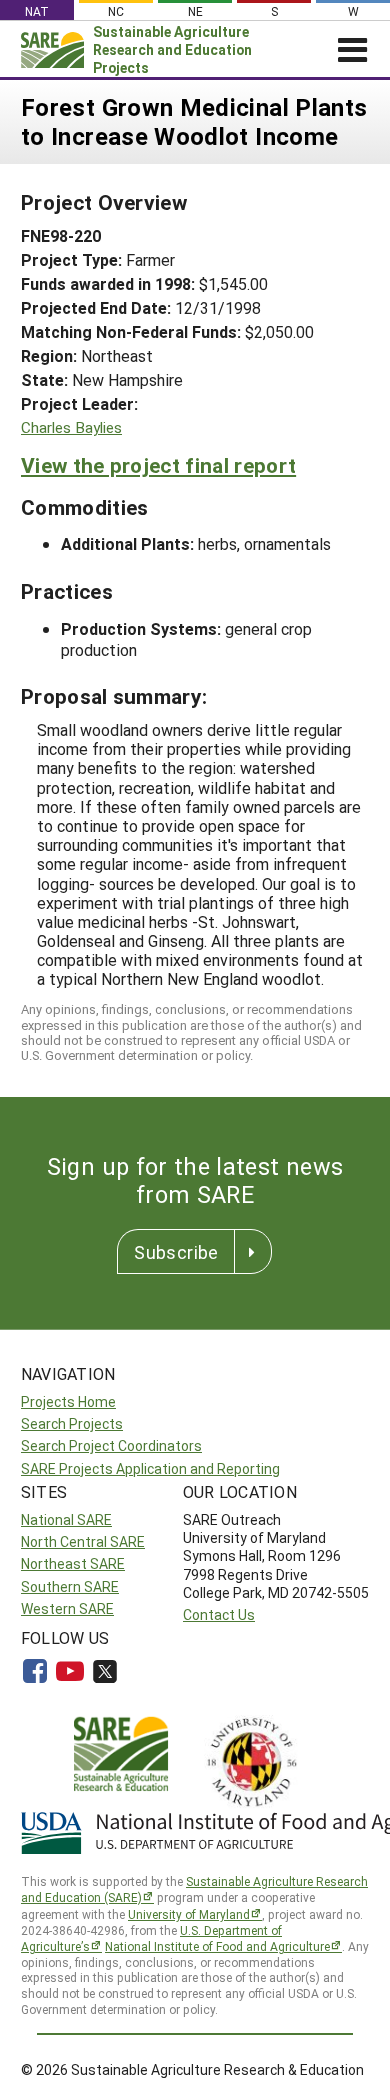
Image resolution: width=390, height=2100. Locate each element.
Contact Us (219, 1614)
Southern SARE (70, 1586)
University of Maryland (189, 1914)
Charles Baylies (71, 427)
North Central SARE (83, 1541)
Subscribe (176, 1252)
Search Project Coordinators (111, 1445)
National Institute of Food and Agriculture (217, 1946)
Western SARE (67, 1608)
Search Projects (72, 1423)
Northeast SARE (73, 1563)
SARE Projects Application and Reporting (150, 1468)
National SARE (66, 1519)
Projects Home (68, 1401)
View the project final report (158, 465)
